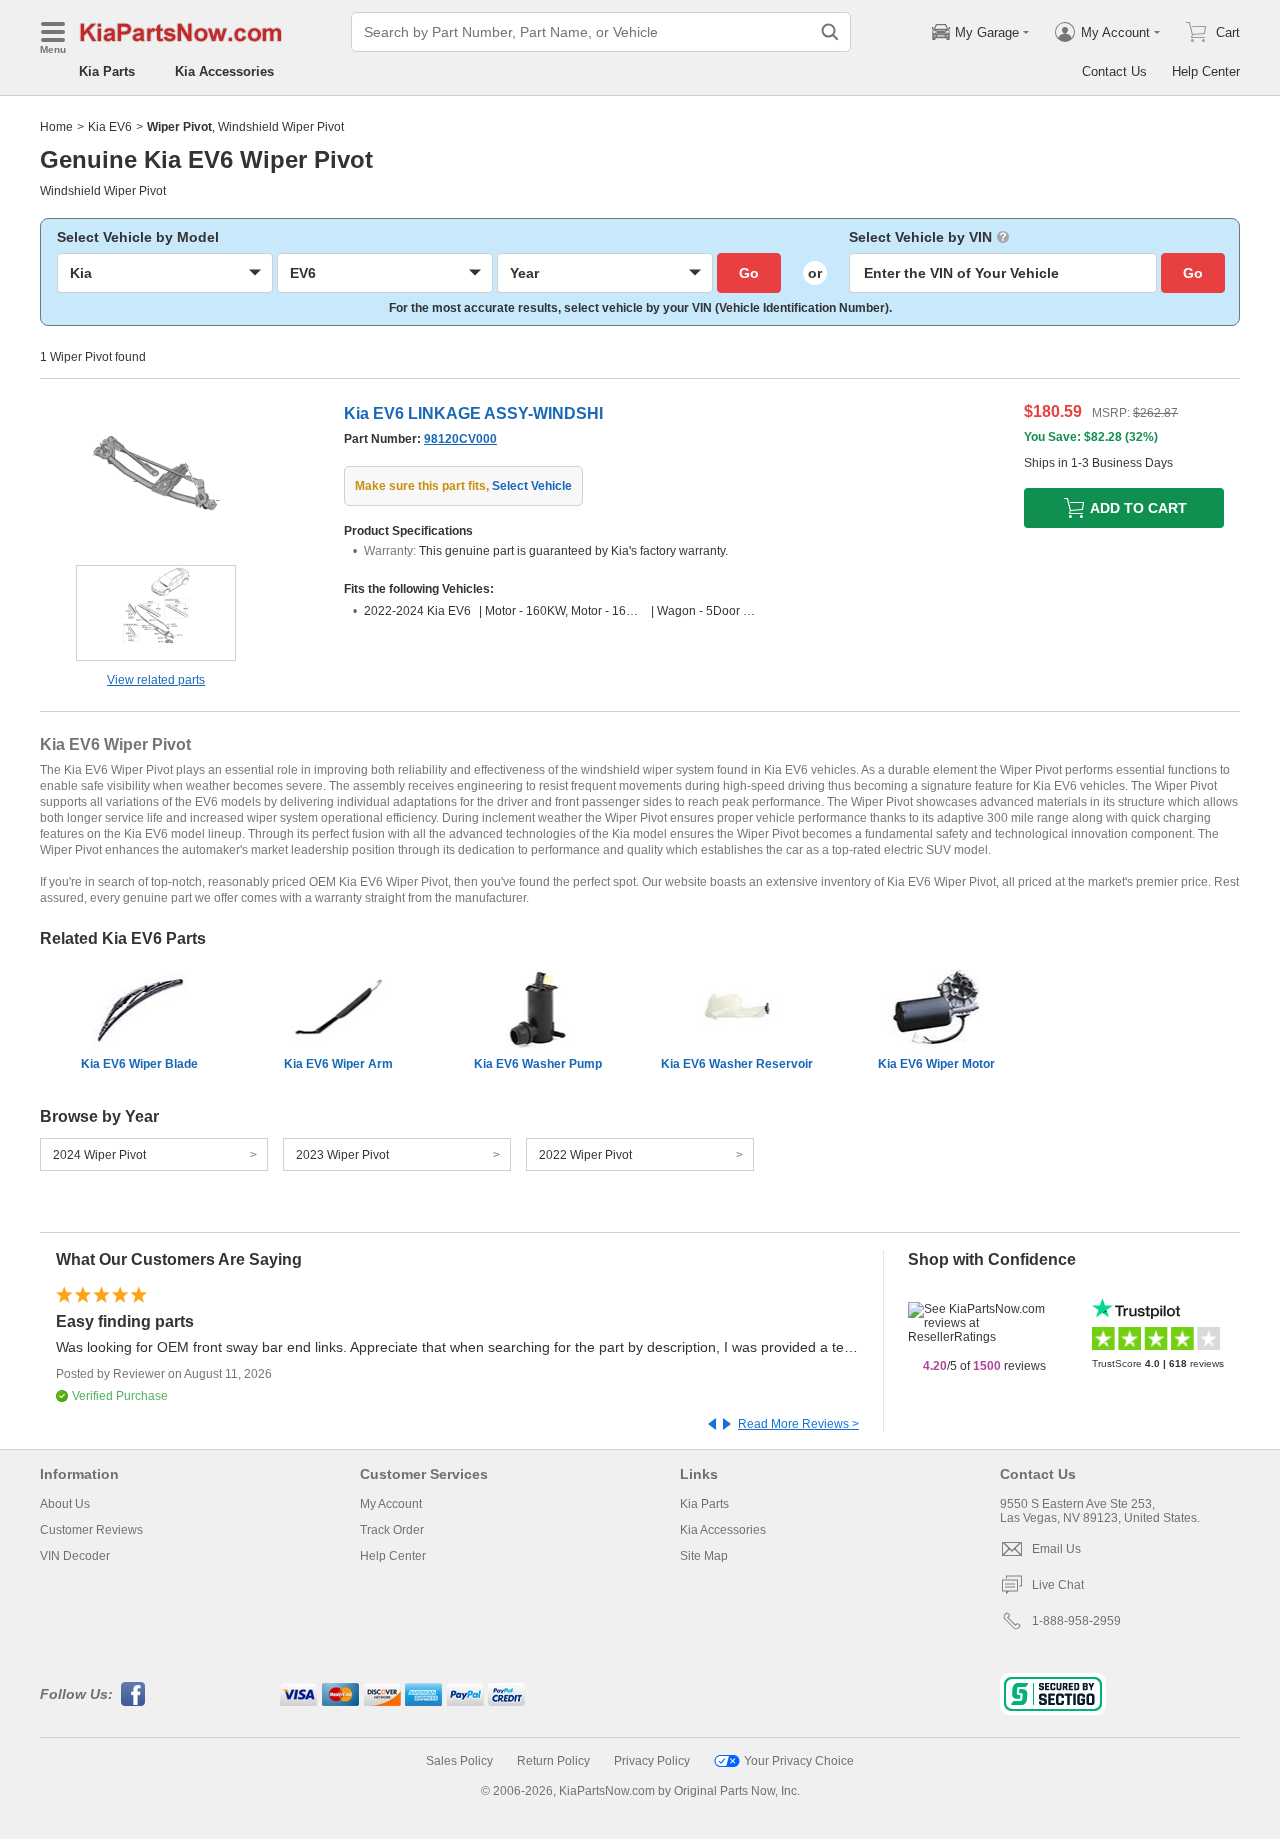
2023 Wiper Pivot (342, 1155)
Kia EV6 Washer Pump (538, 1064)
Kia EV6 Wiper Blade (139, 1064)
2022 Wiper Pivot (585, 1155)
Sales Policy (459, 1761)
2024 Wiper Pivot (99, 1155)
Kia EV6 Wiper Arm (338, 1064)
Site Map (704, 1556)
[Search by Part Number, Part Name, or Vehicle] (830, 32)
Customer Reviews (91, 1530)
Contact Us (1114, 71)
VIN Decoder (75, 1556)
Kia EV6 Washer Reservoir (737, 1064)
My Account (391, 1504)
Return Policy (553, 1761)
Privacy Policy (652, 1761)
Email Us (1056, 1549)
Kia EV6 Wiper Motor (936, 1064)
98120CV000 (460, 439)
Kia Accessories (224, 71)
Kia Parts (107, 71)
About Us (65, 1504)
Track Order (392, 1530)
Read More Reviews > (798, 1424)
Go (749, 273)
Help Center (1206, 71)
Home (56, 127)
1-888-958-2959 (1076, 1621)
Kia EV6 (110, 127)
